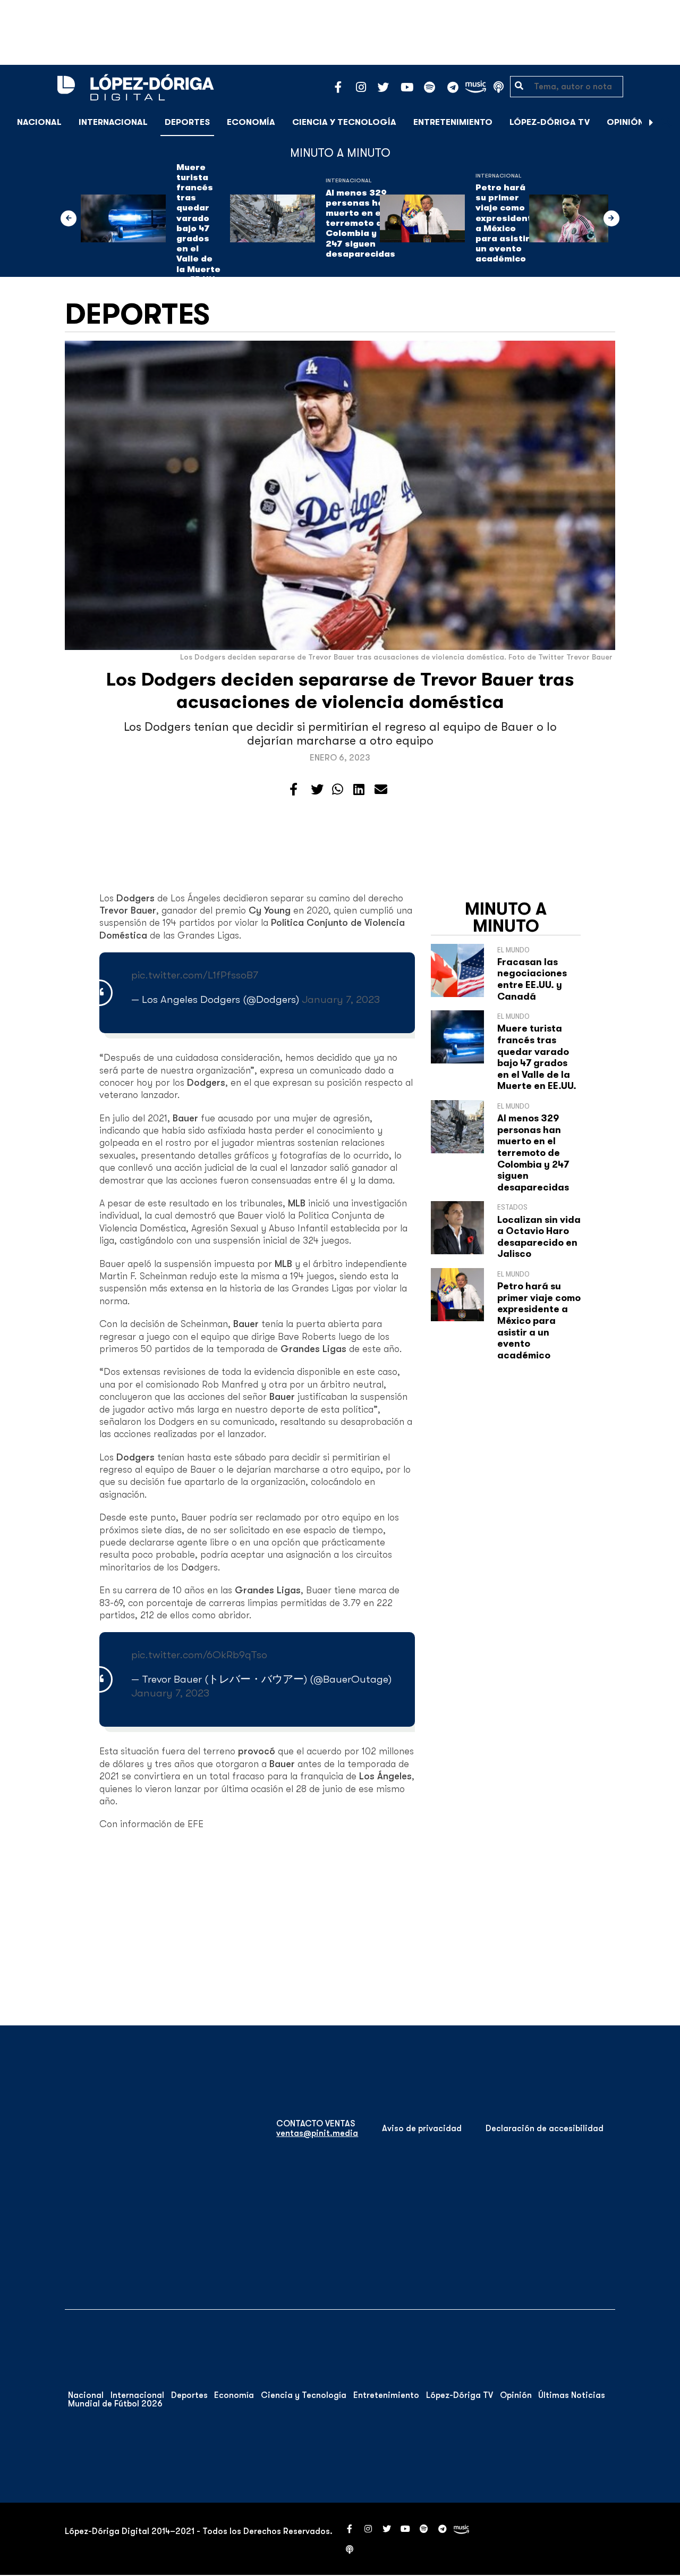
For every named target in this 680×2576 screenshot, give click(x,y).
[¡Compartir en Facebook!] (294, 790)
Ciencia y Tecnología (344, 122)
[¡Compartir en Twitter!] (317, 790)
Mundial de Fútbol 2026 (115, 2404)
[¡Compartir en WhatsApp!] (338, 790)
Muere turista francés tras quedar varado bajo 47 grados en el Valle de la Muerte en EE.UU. (198, 223)
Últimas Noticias (572, 2395)
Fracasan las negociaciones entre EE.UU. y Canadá (532, 979)
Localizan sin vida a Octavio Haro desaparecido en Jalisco (539, 1237)
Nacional (39, 122)
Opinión (625, 122)
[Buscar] (666, 122)
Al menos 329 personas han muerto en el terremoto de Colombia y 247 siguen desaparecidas (360, 223)
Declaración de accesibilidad (545, 2129)
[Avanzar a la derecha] (651, 122)
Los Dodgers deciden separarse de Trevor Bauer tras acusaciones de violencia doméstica (340, 691)
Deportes (187, 122)
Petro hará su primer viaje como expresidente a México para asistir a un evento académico (507, 223)
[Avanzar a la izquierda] (69, 218)
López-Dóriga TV (550, 122)
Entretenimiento (453, 122)
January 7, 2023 (341, 999)
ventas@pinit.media (317, 2133)
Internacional (113, 122)
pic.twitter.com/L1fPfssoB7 (195, 975)
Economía (251, 122)
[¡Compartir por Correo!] (381, 790)
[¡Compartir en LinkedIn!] (359, 790)
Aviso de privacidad (422, 2129)
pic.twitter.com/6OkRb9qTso (199, 1655)
